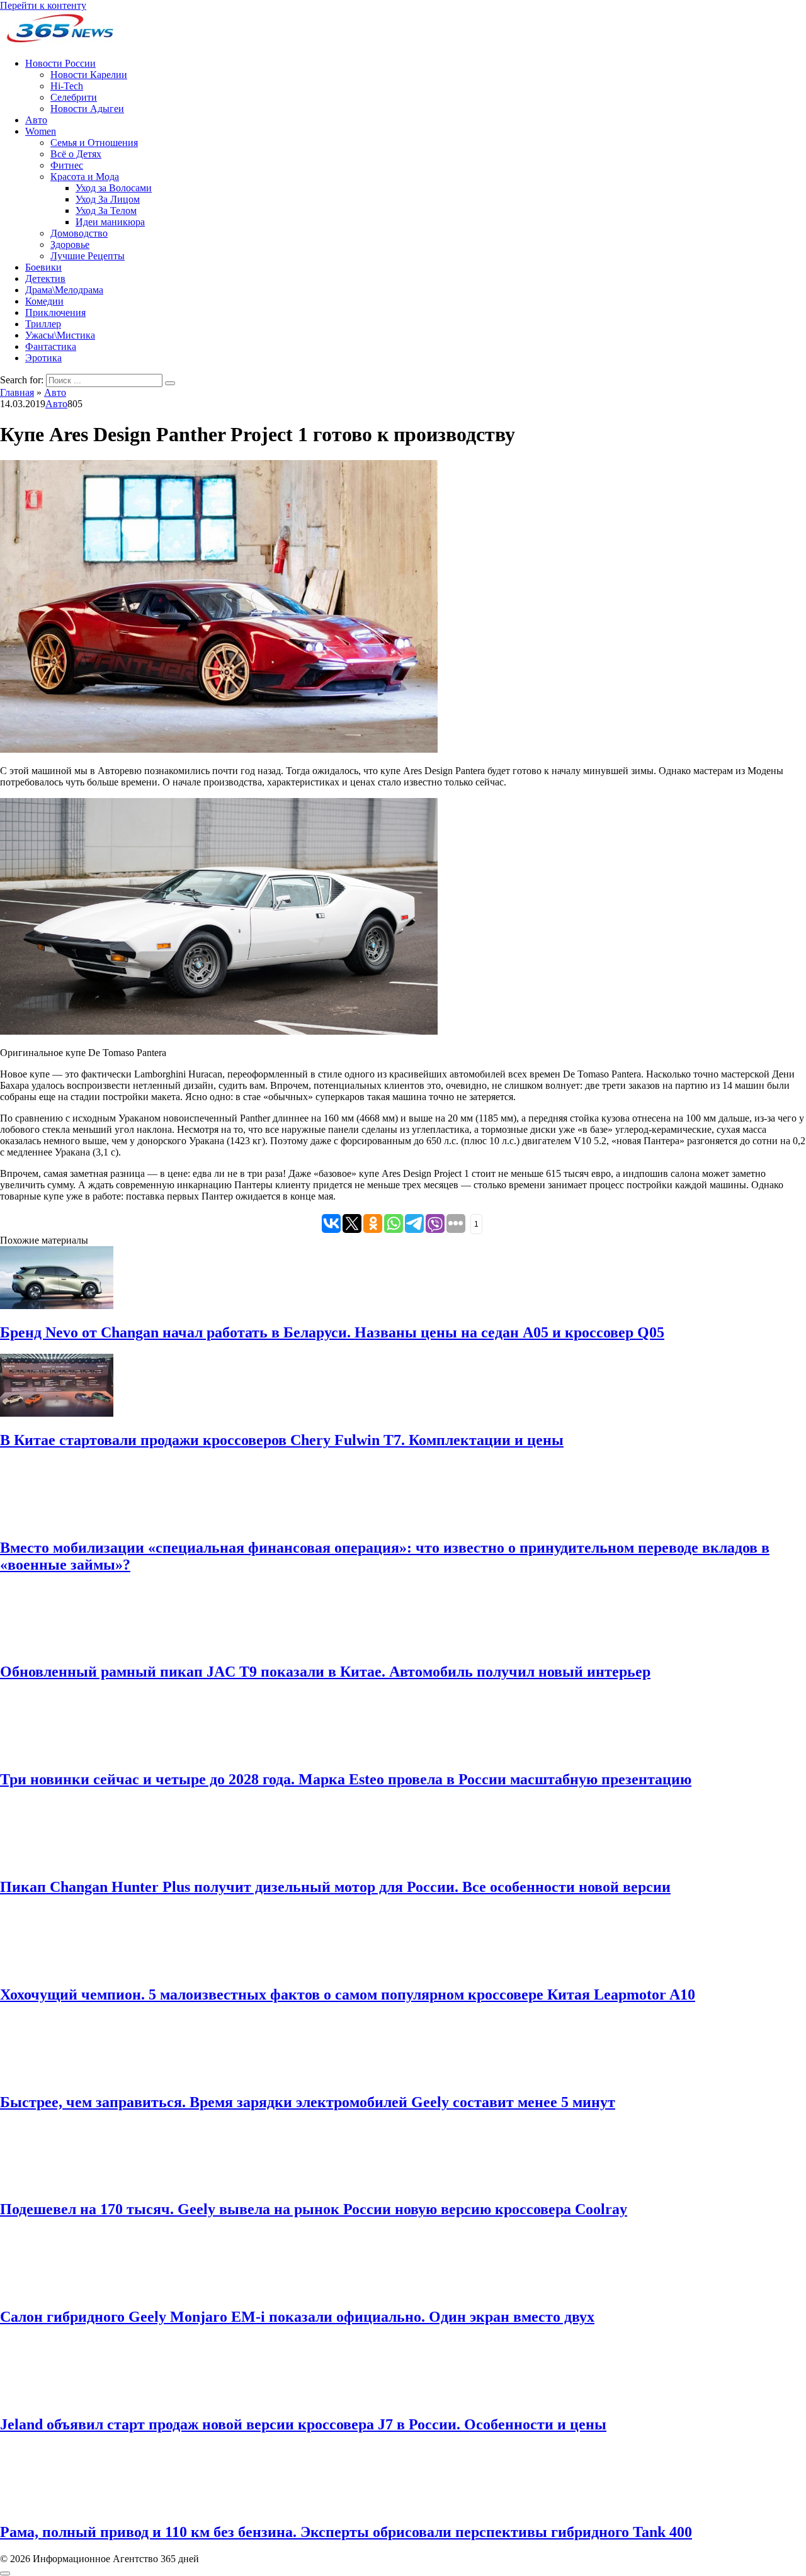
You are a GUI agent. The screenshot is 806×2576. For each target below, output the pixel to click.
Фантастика (51, 346)
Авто (36, 120)
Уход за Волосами (114, 188)
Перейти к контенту (43, 5)
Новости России (60, 63)
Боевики (43, 267)
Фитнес (67, 165)
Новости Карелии (89, 75)
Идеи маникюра (110, 222)
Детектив (45, 278)
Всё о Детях (76, 154)
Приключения (55, 312)
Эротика (43, 358)
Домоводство (79, 233)
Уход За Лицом (108, 199)
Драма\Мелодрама (64, 290)
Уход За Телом (106, 211)
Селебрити (74, 97)
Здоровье (70, 245)
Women (41, 131)
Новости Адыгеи (87, 109)
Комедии (44, 301)
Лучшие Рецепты (88, 256)
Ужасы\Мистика (60, 335)
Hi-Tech (67, 86)
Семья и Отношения (94, 143)
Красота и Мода (85, 177)
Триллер (43, 324)
